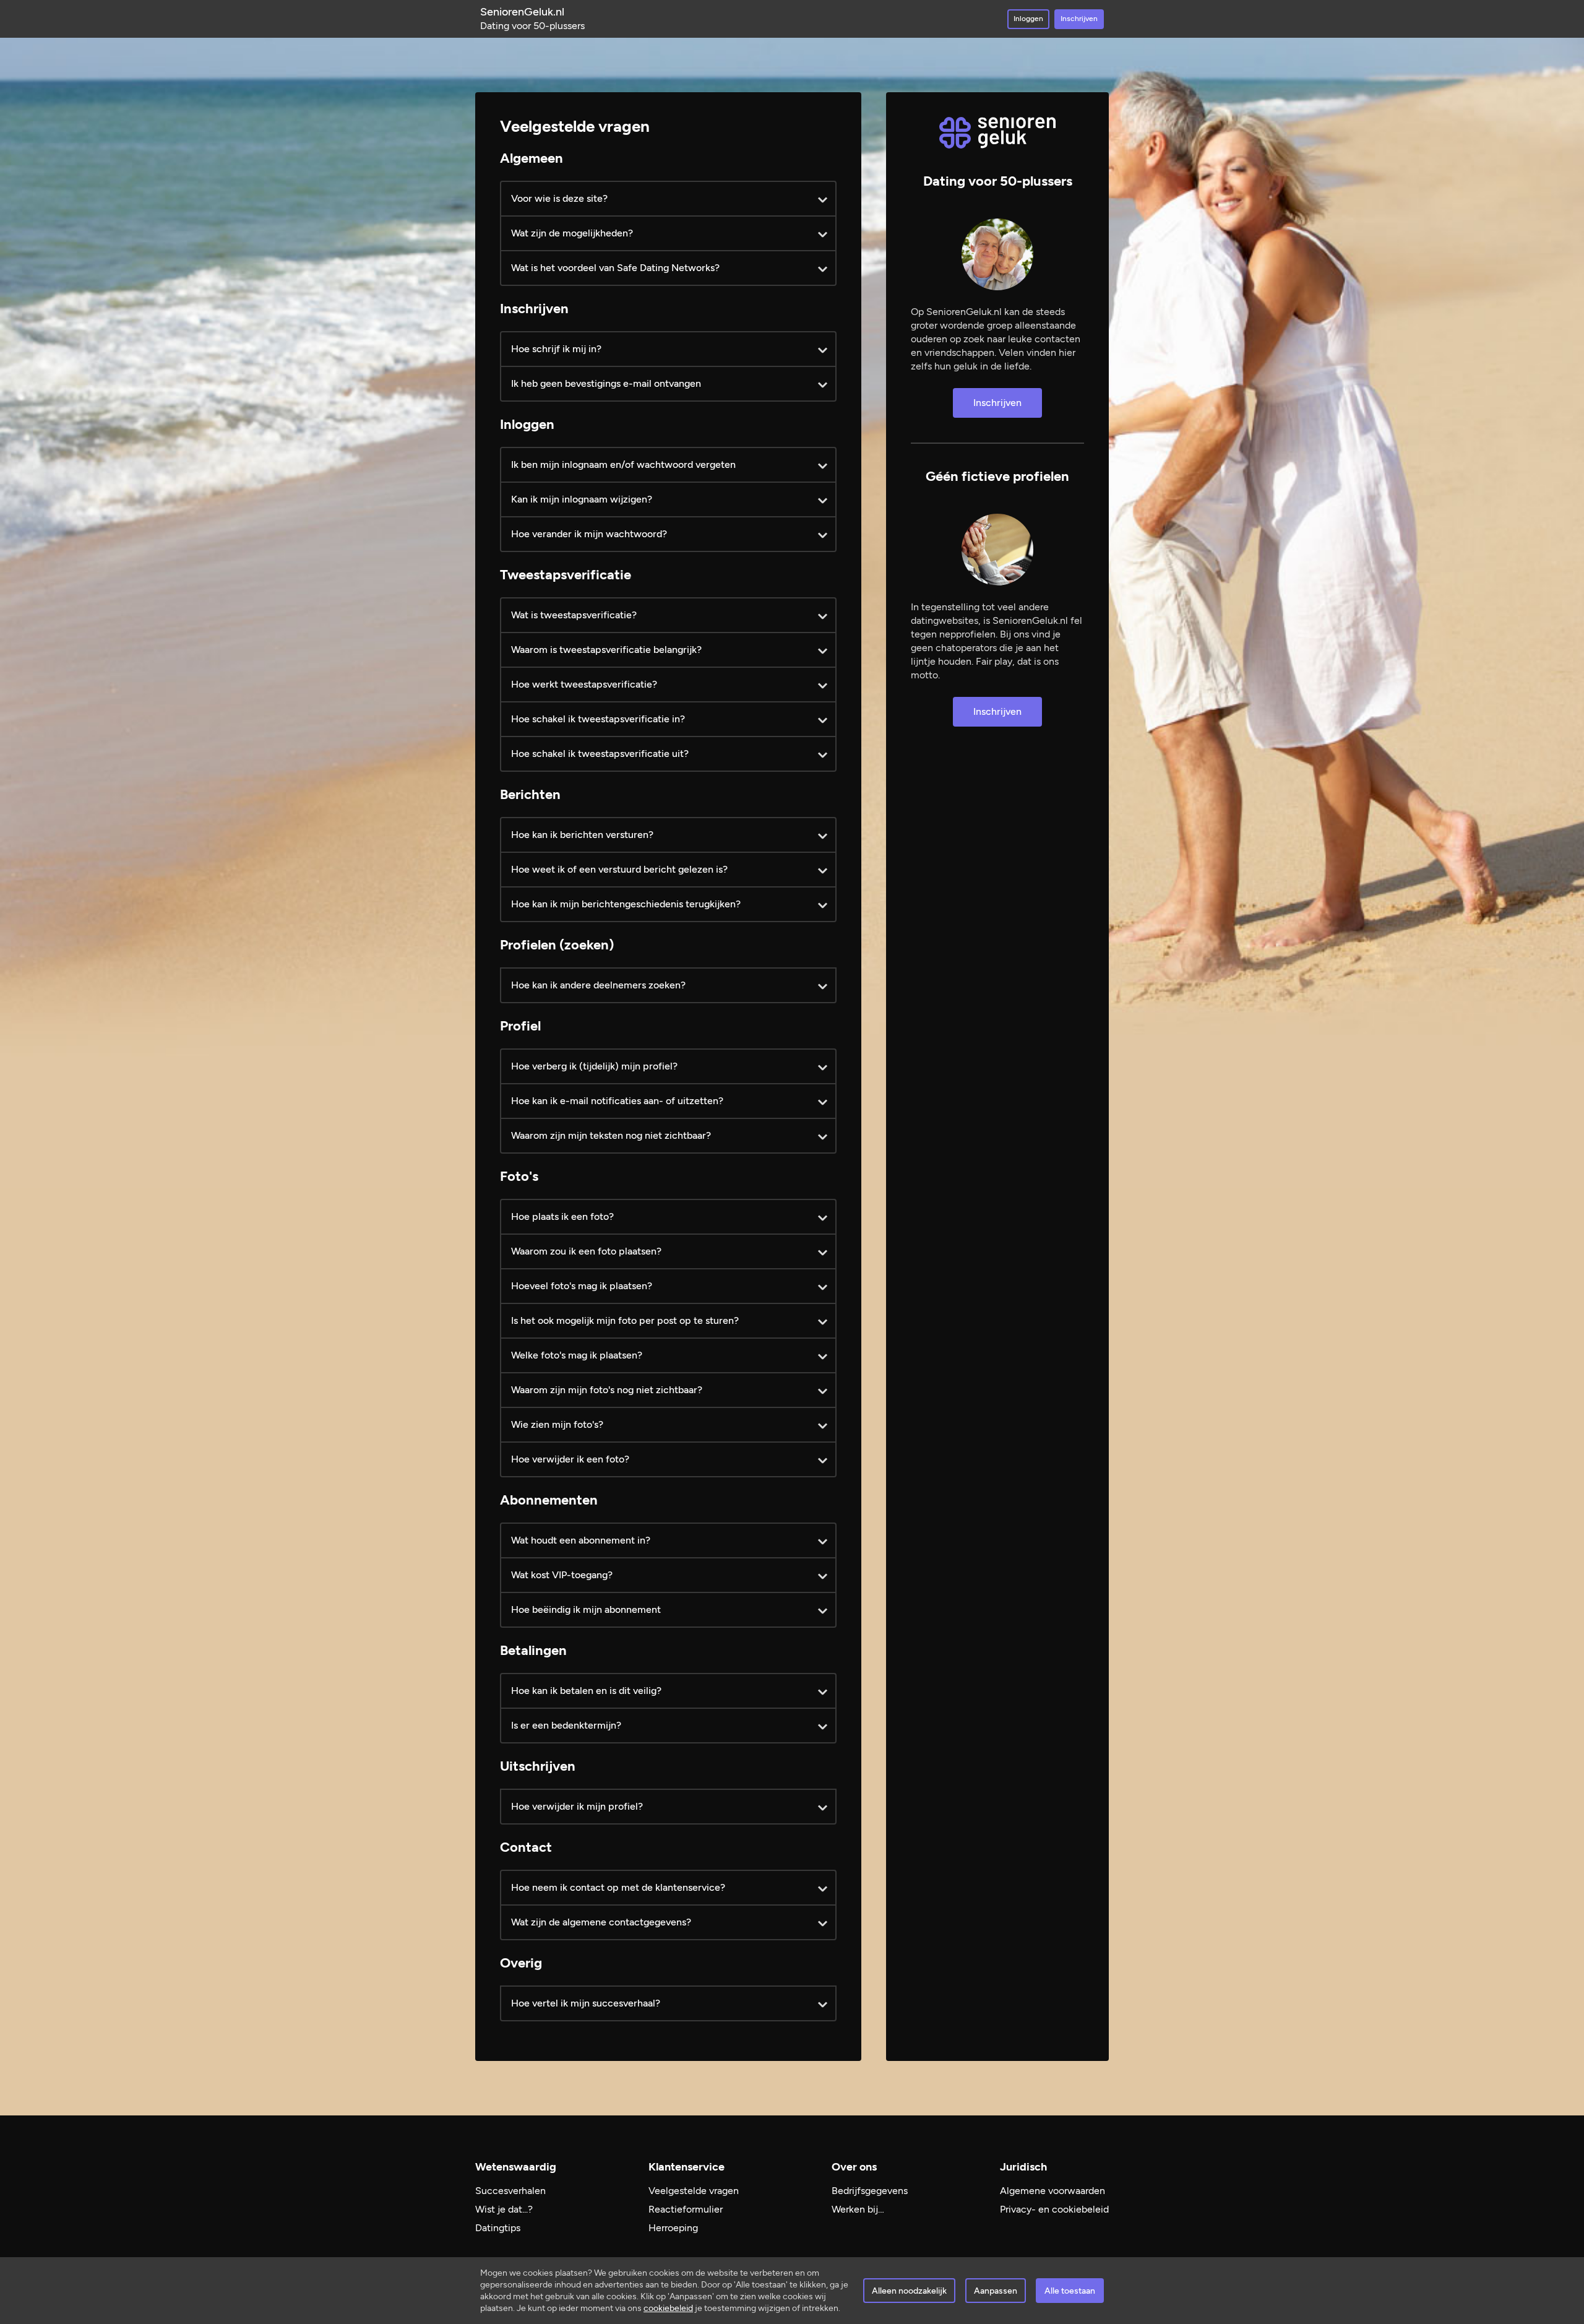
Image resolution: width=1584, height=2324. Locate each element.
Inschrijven (1079, 19)
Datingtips (498, 2228)
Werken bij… (858, 2209)
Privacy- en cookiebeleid (1054, 2209)
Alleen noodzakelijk (909, 2291)
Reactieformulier (686, 2209)
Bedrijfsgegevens (870, 2191)
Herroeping (673, 2228)
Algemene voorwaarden (1052, 2191)
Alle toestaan (1070, 2291)
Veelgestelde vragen (694, 2191)
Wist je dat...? (504, 2209)
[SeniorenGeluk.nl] (997, 133)
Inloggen (1028, 19)
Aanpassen (996, 2291)
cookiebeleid (668, 2308)
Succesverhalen (510, 2191)
